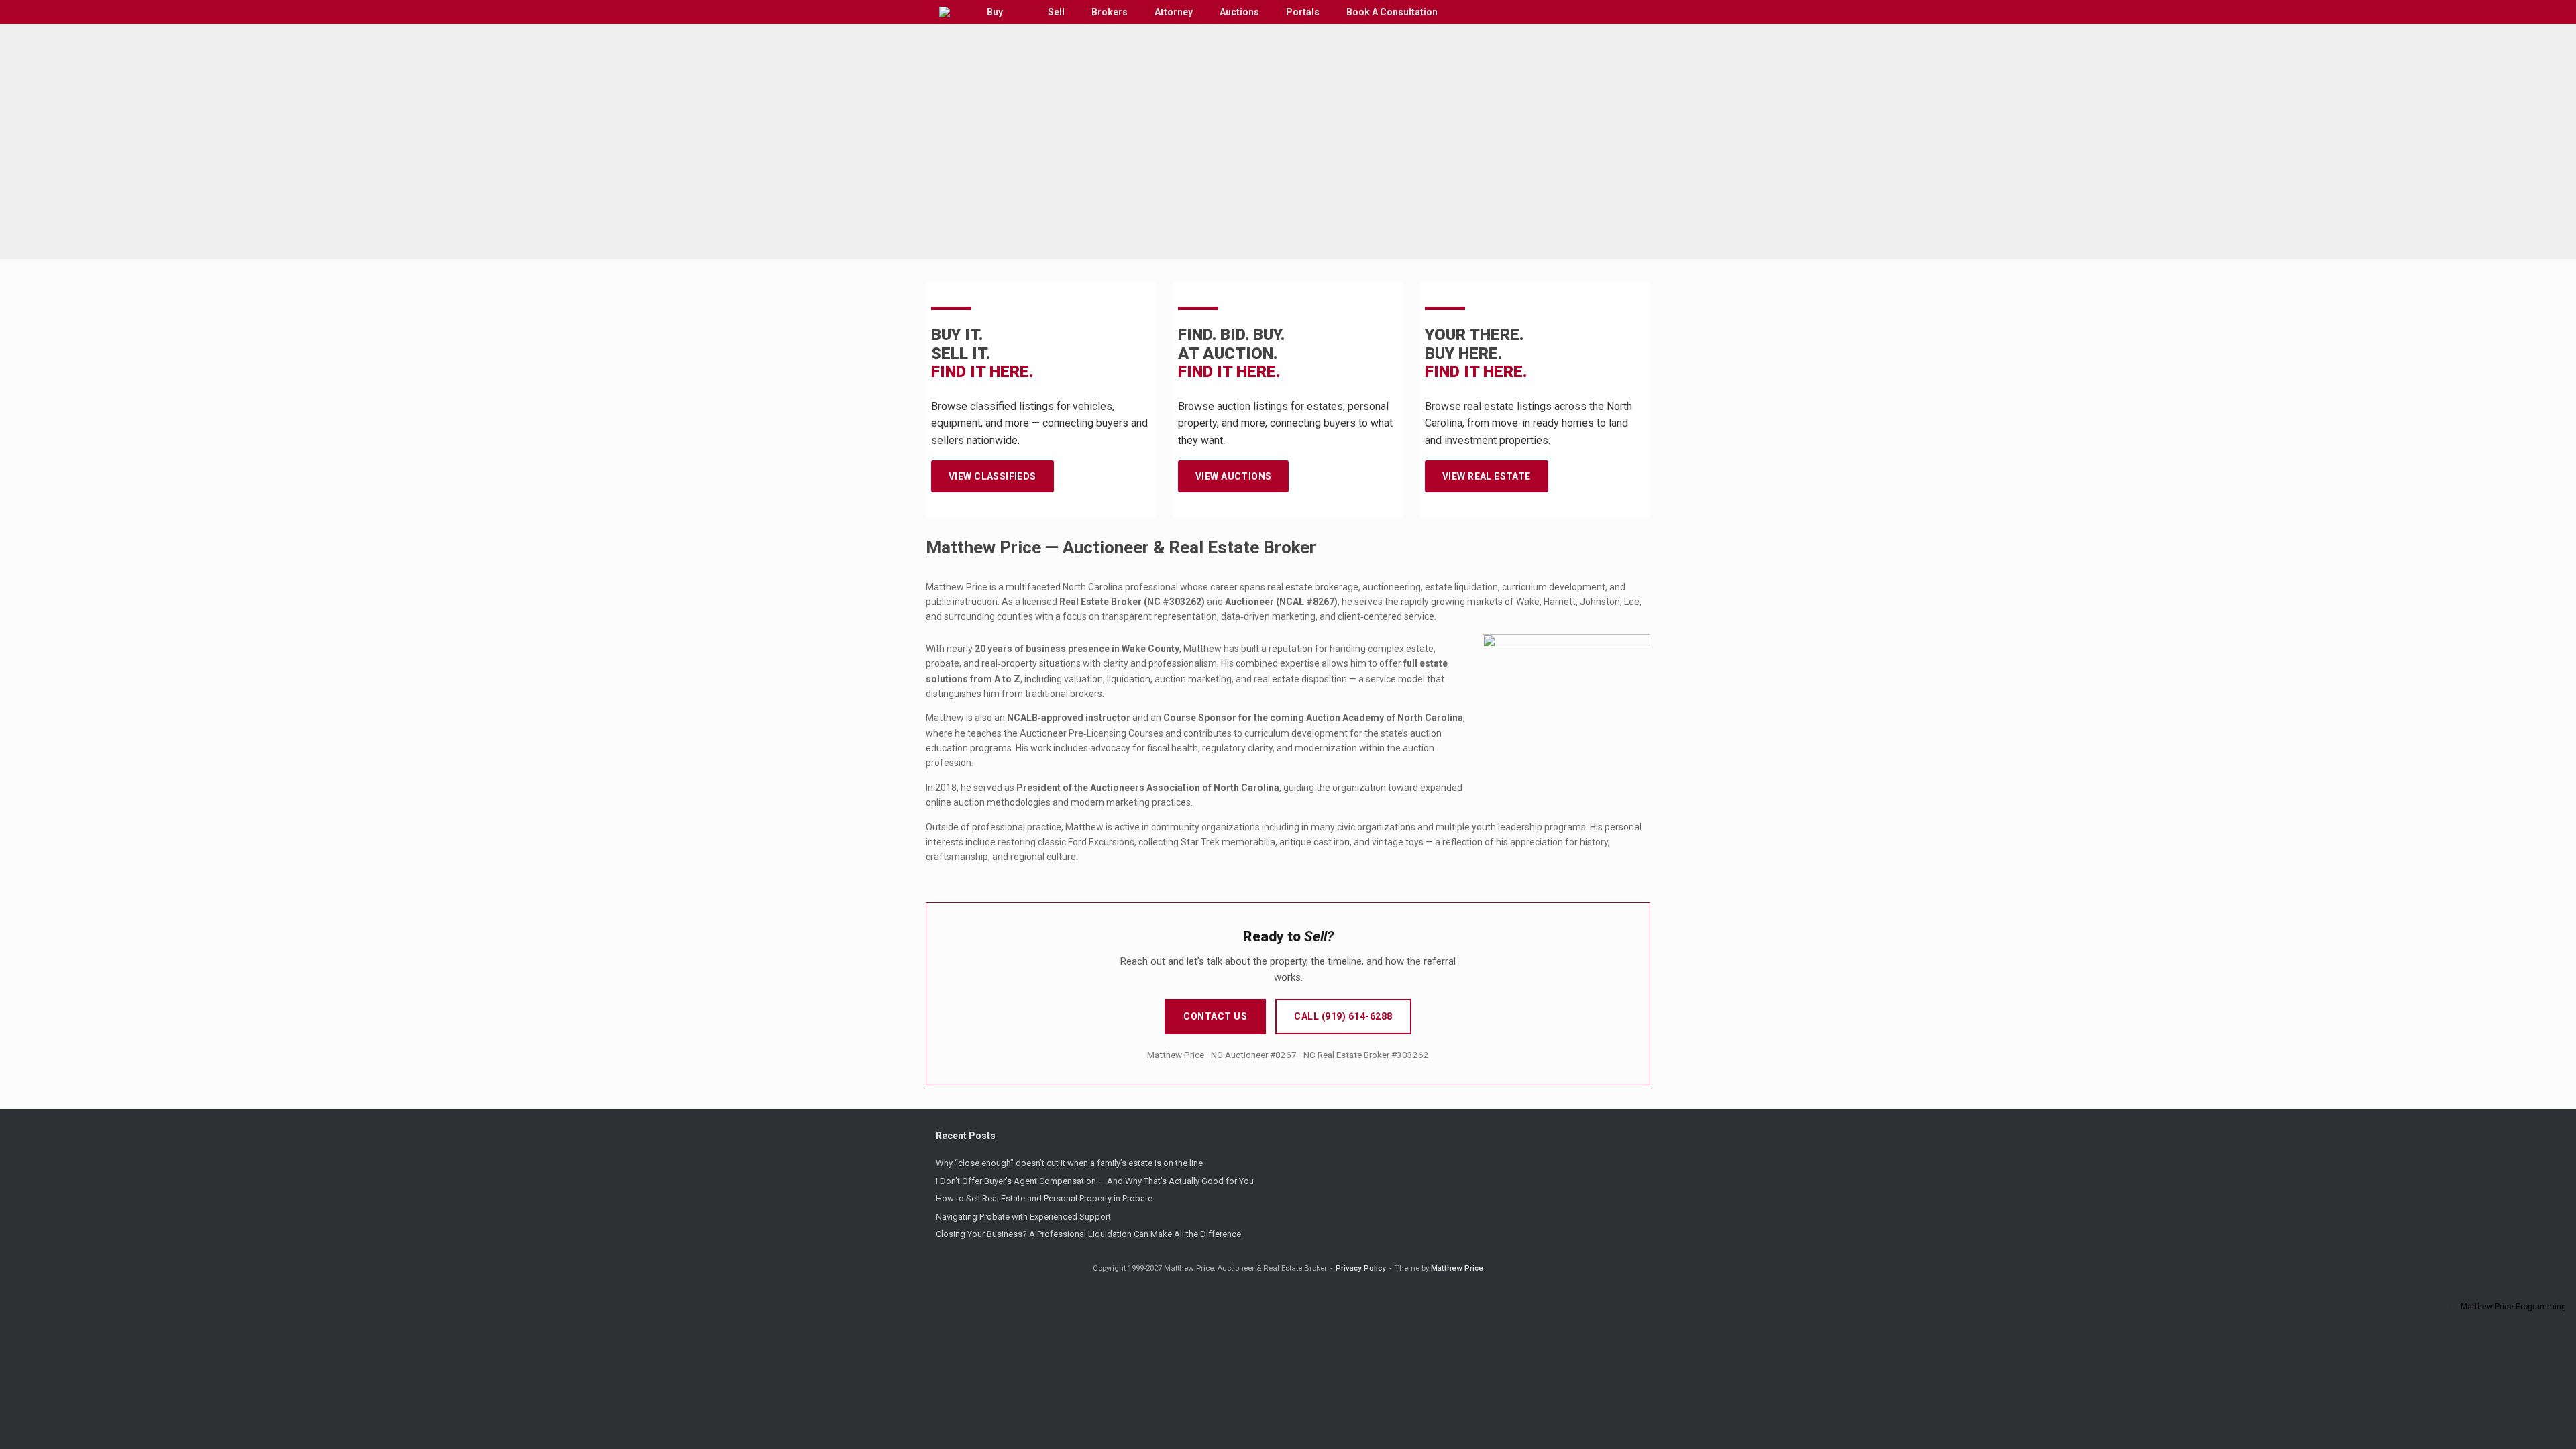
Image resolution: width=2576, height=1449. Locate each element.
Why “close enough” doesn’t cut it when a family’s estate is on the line (1069, 1163)
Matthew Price (1457, 1268)
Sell (1056, 12)
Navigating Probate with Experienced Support (1023, 1217)
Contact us (1215, 1016)
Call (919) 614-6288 (1343, 1016)
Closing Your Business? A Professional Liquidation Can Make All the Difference (1088, 1234)
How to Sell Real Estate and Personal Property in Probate (1044, 1198)
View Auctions (1233, 476)
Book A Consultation (1392, 12)
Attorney (1174, 12)
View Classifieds (992, 476)
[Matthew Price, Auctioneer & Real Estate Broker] (945, 12)
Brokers (1110, 12)
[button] (1630, 12)
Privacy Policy (1361, 1268)
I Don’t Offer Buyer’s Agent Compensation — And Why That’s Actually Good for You (1095, 1181)
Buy (995, 12)
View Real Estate (1487, 476)
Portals (1303, 12)
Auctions (1239, 12)
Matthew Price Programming (2513, 1307)
